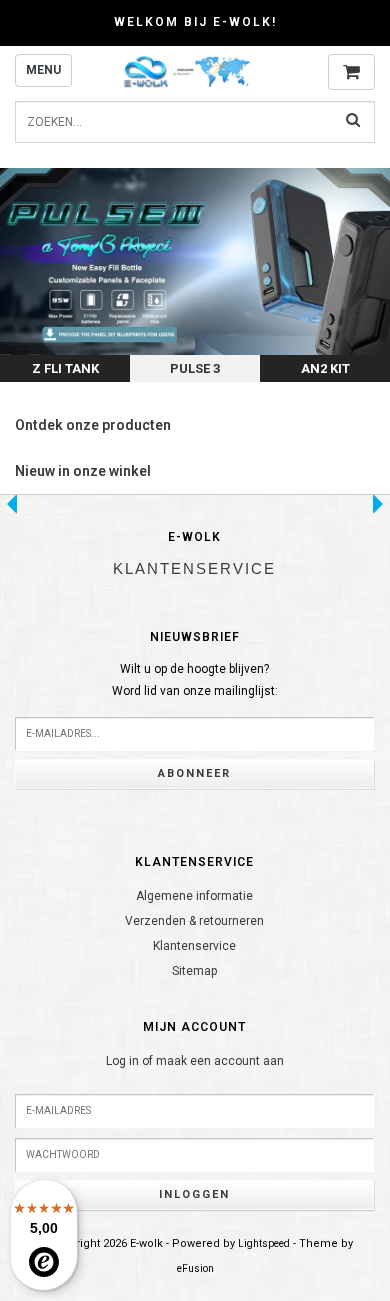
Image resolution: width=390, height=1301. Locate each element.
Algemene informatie (194, 896)
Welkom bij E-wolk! (195, 22)
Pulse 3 (195, 368)
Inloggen (194, 1194)
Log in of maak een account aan (195, 1061)
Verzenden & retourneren (194, 921)
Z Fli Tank (65, 368)
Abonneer (194, 773)
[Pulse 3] (195, 275)
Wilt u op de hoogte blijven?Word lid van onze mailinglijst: (195, 680)
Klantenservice (194, 946)
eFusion (195, 1268)
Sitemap (194, 971)
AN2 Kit (325, 368)
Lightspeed (264, 1243)
